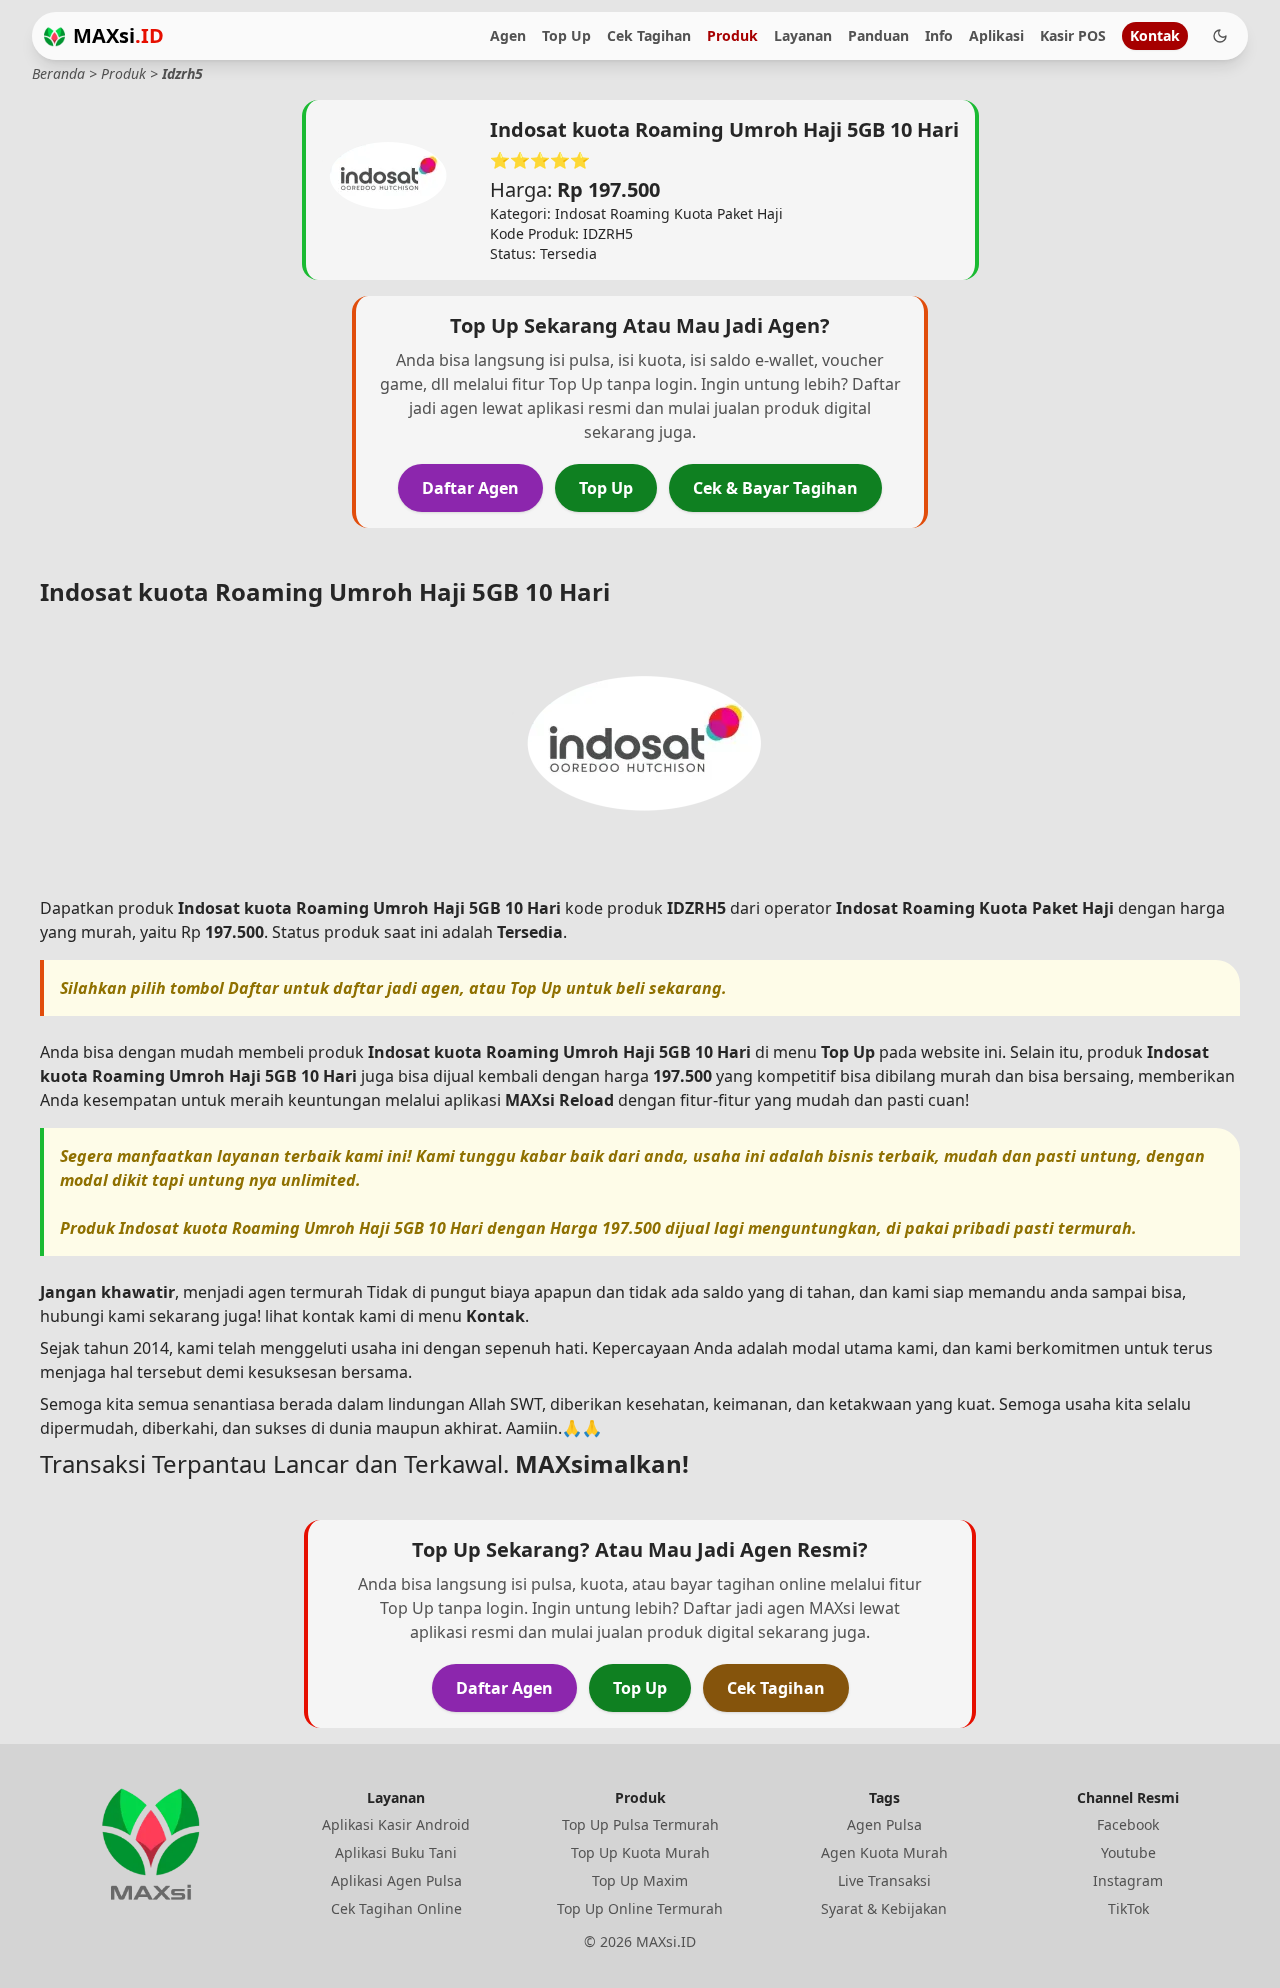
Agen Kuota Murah (884, 1852)
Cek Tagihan (649, 35)
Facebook (1128, 1824)
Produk (732, 35)
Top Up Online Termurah (640, 1908)
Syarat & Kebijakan (884, 1908)
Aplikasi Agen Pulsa (396, 1880)
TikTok (1128, 1908)
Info (939, 35)
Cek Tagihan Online (396, 1908)
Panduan (878, 35)
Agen (508, 35)
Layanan (803, 35)
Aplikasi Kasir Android (396, 1824)
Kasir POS (1073, 35)
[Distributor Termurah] (54, 36)
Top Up (566, 35)
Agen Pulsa (884, 1824)
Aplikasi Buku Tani (396, 1852)
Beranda (58, 73)
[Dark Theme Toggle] (1220, 36)
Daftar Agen (470, 488)
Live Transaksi (884, 1880)
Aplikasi (996, 35)
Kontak (1155, 35)
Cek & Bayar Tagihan (775, 488)
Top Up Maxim (640, 1880)
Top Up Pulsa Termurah (640, 1824)
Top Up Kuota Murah (640, 1852)
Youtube (1128, 1852)
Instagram (1128, 1880)
